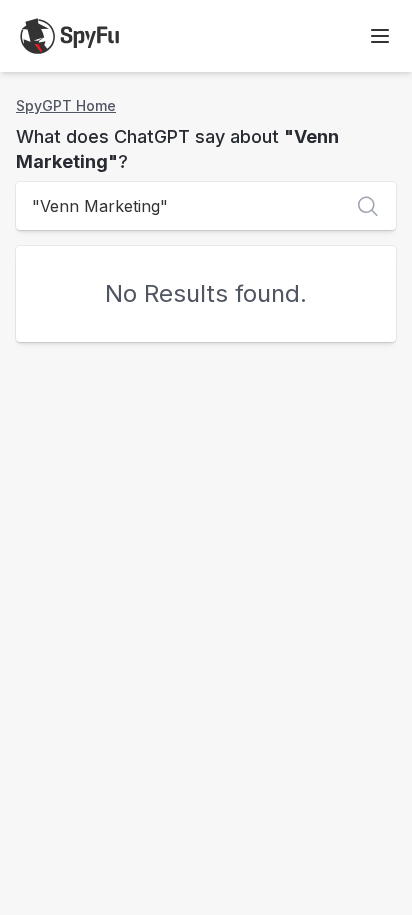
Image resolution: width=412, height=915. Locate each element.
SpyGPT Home (66, 105)
